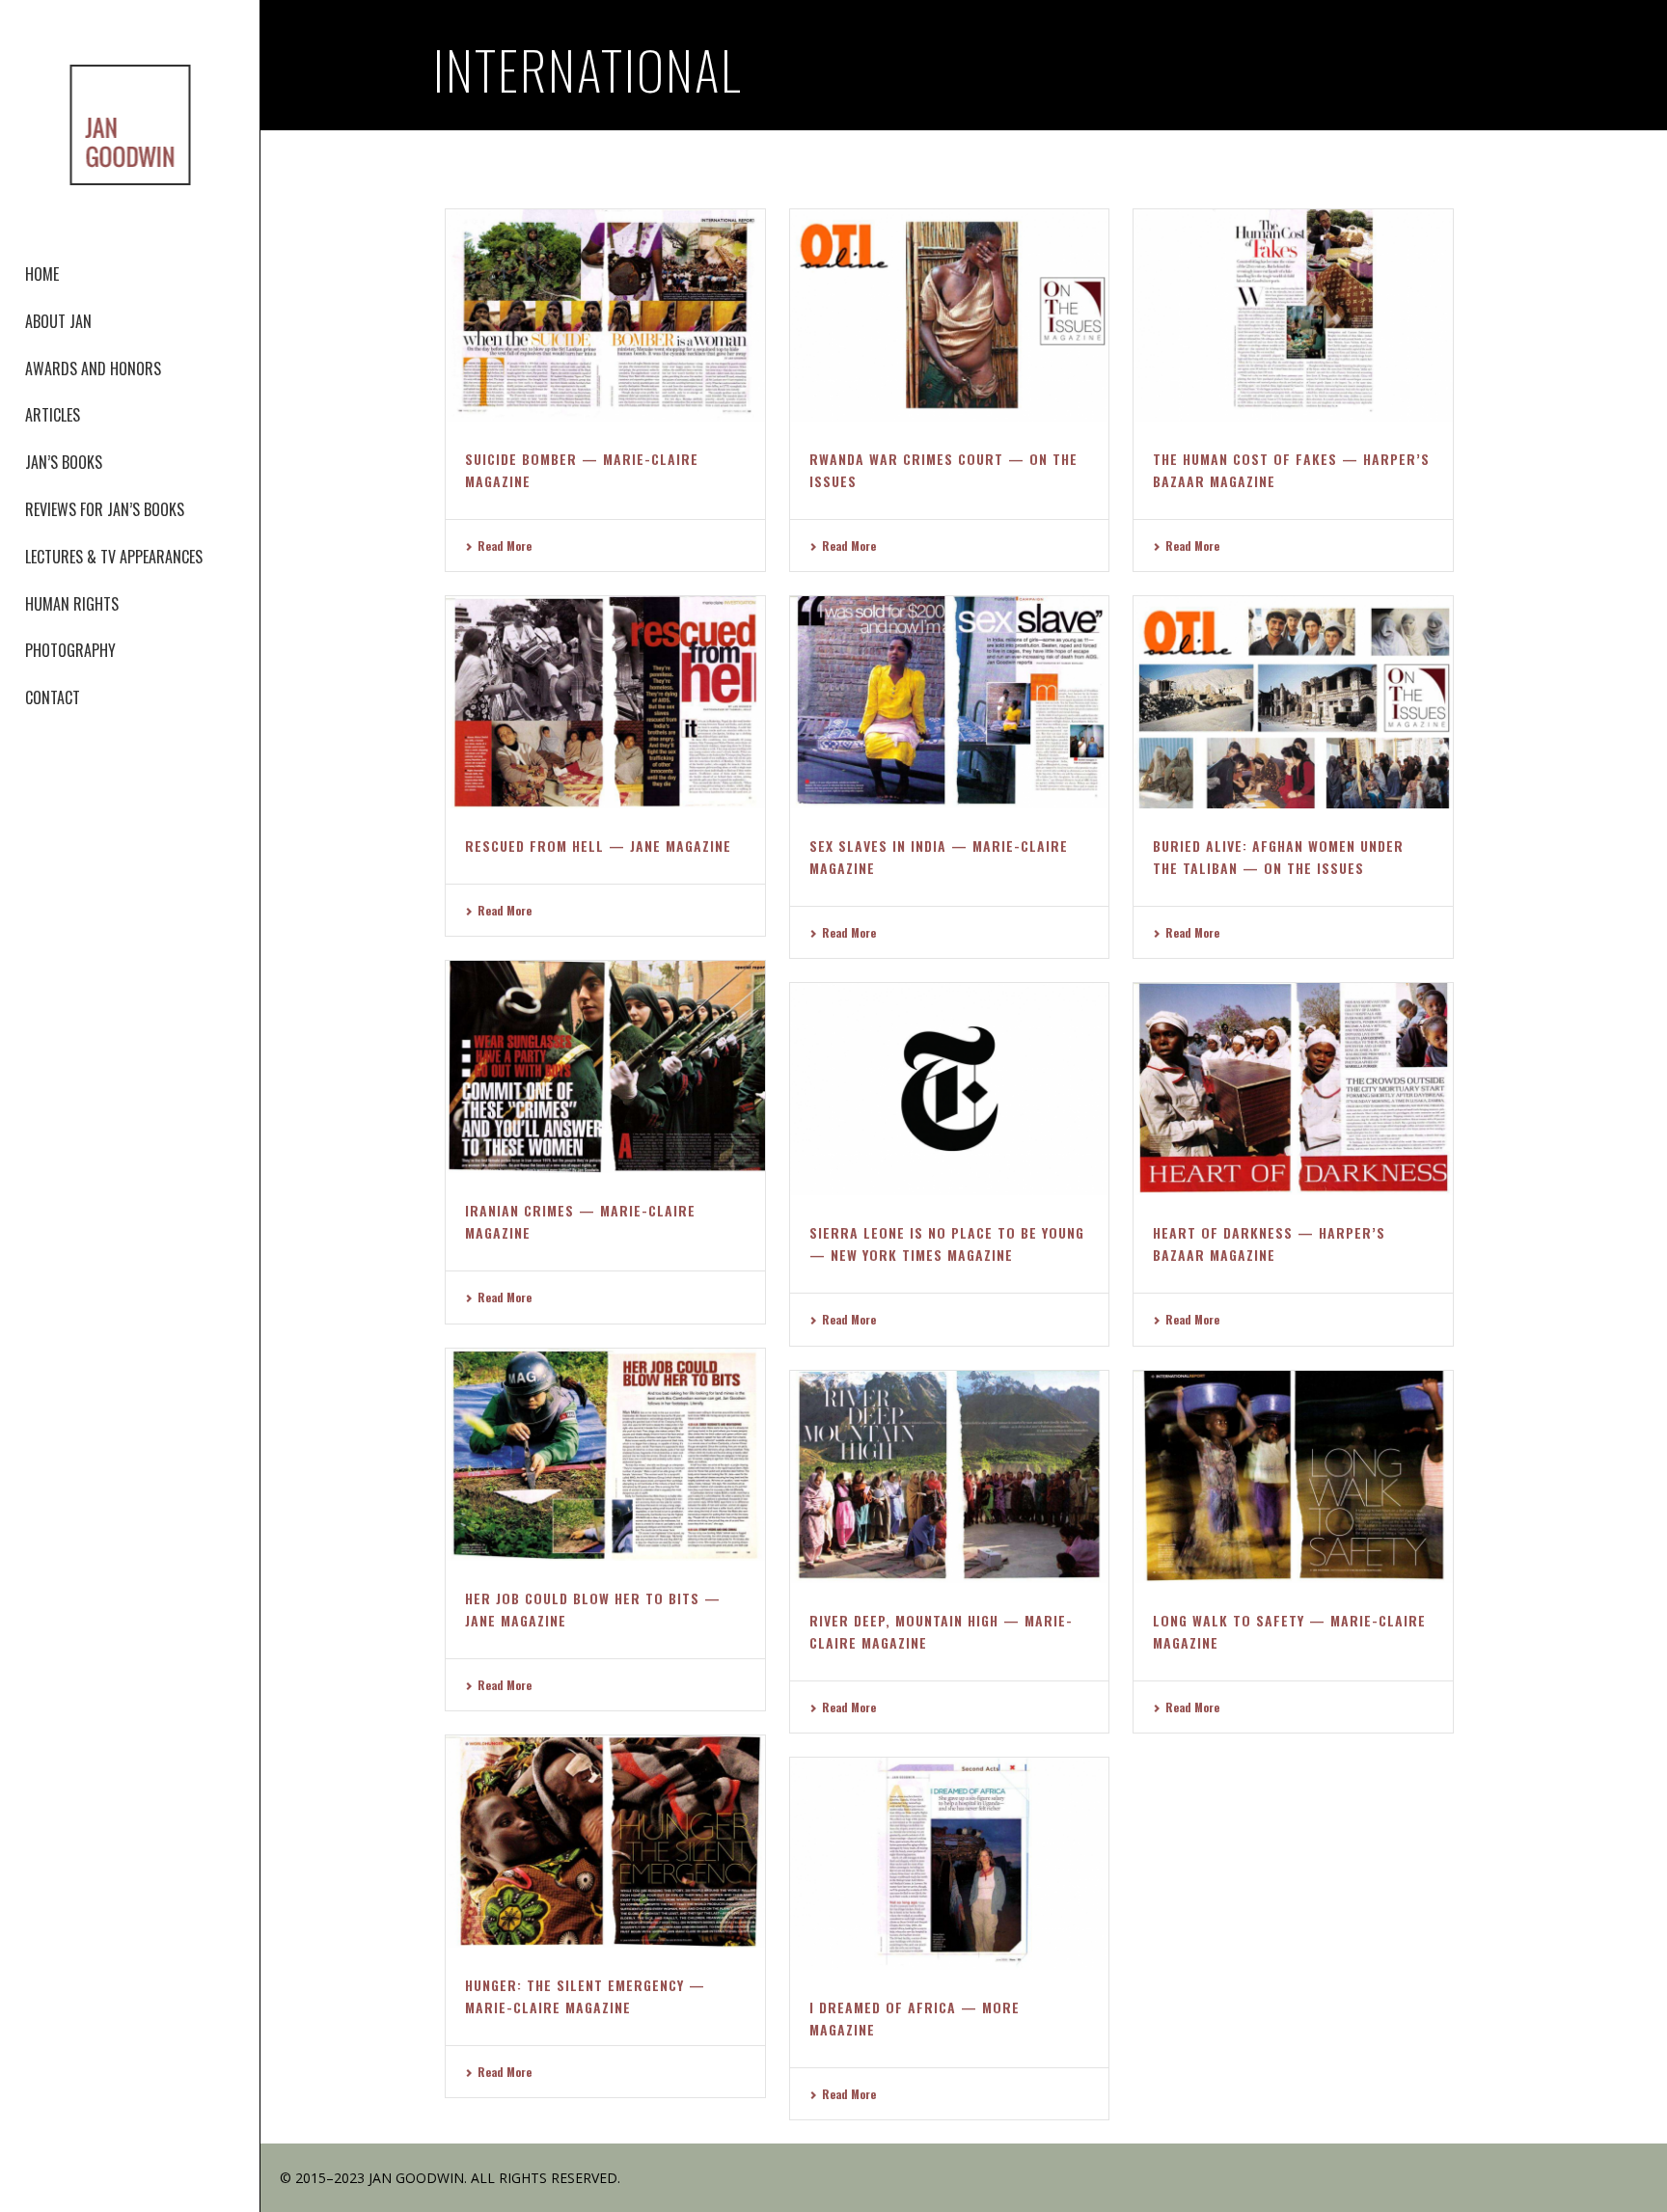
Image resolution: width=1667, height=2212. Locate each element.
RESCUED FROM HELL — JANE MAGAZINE (598, 846)
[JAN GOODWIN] (130, 125)
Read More (505, 546)
